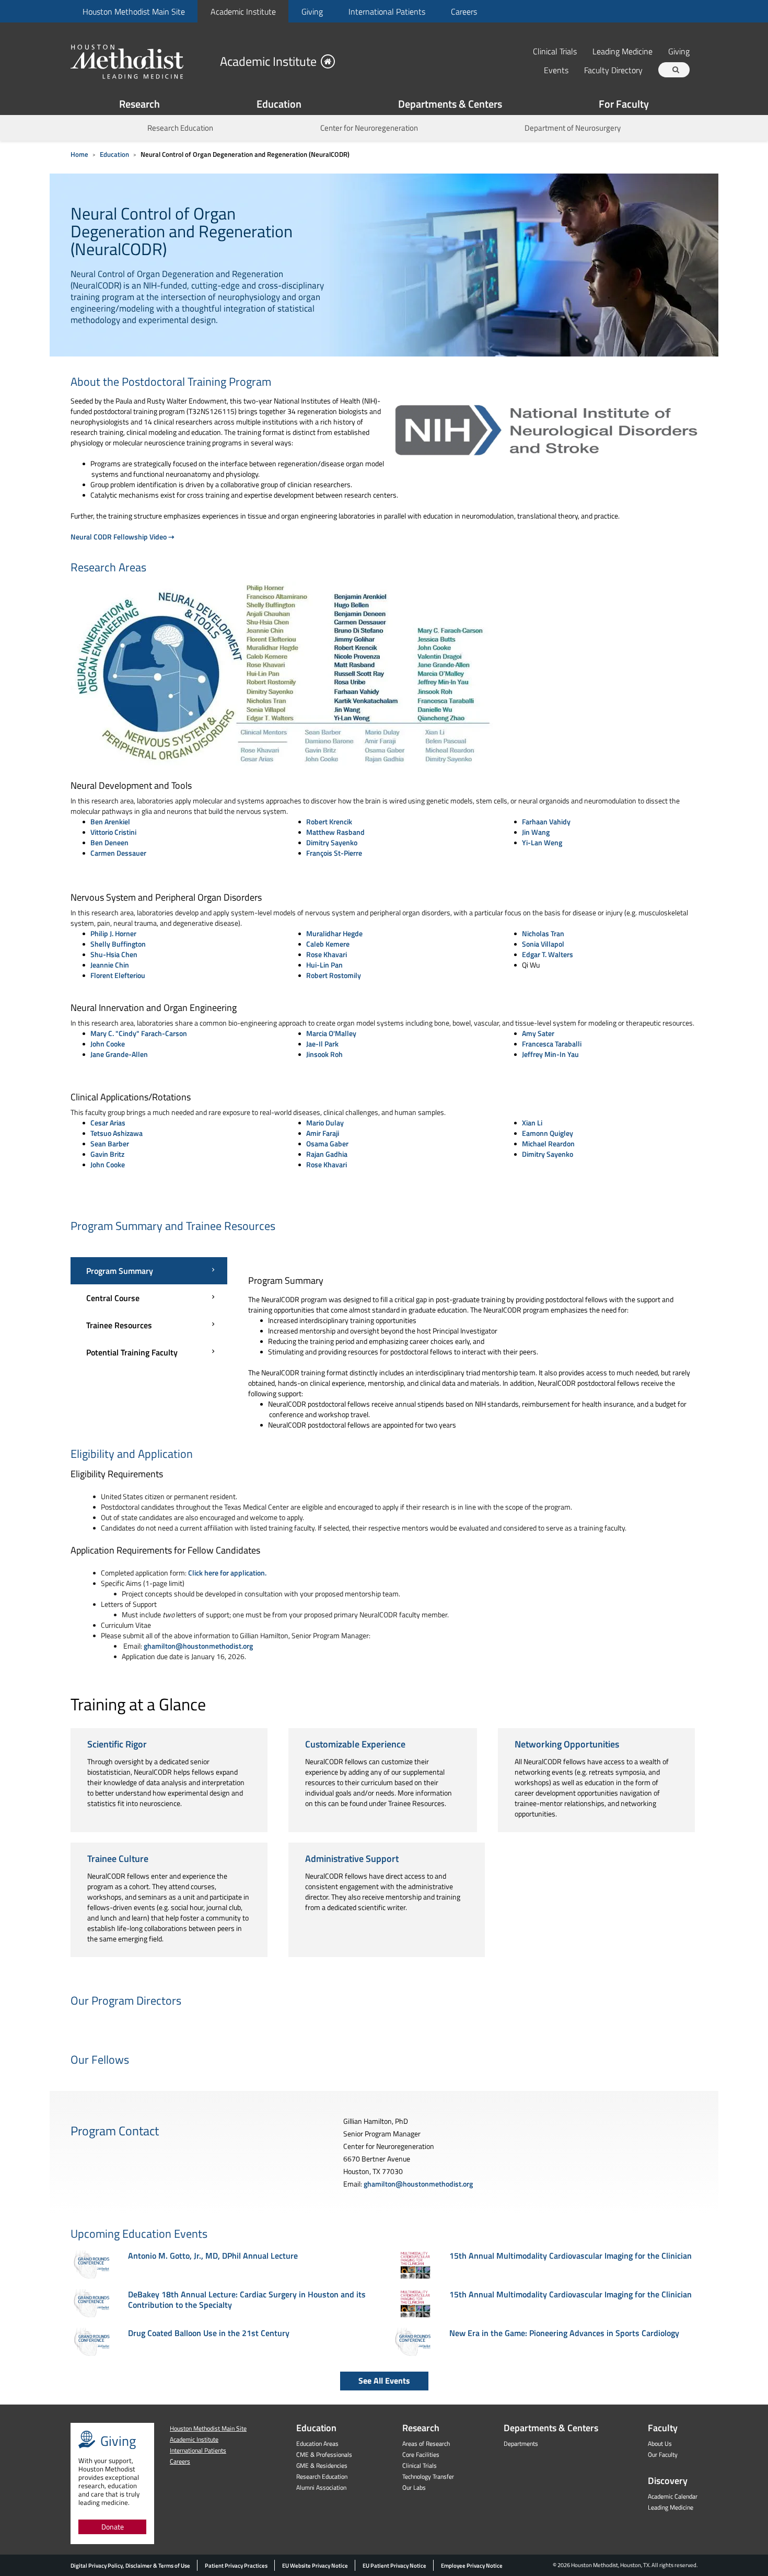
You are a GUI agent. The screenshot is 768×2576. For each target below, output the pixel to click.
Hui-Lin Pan (324, 965)
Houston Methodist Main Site (134, 11)
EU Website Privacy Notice (315, 2566)
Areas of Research (426, 2443)
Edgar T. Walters (548, 954)
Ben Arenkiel (110, 821)
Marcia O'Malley (331, 1033)
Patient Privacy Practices (236, 2566)
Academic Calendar (673, 2496)
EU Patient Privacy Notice (394, 2566)
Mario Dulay (325, 1123)
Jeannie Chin (110, 965)
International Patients (387, 11)
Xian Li (532, 1123)
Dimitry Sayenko (332, 842)
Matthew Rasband (335, 832)
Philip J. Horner (113, 933)
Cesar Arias (108, 1123)
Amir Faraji (323, 1133)
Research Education (180, 128)
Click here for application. (227, 1573)
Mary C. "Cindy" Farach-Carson (139, 1033)
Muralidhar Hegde (334, 933)
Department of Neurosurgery (573, 128)
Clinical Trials (555, 51)
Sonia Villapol (543, 944)
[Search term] (676, 70)
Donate (113, 2527)
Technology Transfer (428, 2476)
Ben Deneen (109, 842)
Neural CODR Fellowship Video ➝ (123, 537)
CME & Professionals (324, 2454)
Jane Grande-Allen (119, 1054)
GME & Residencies (322, 2465)
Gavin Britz (107, 1154)
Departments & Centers (450, 104)
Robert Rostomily (334, 975)
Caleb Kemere (328, 944)
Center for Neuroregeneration (369, 128)
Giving (312, 11)
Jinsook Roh (324, 1054)
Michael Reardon (548, 1143)
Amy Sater (538, 1033)
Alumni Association (321, 2487)
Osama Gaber (327, 1143)
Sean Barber (110, 1143)
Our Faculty (663, 2454)
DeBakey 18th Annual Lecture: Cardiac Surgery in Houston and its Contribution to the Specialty (247, 2299)
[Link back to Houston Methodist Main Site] (141, 61)
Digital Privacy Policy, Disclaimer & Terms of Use (130, 2566)
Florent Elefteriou (118, 975)
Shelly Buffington (118, 944)
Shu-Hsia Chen (114, 954)
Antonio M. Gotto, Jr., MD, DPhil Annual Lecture (213, 2256)
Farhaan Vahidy (546, 821)
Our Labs (414, 2487)
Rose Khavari (327, 954)
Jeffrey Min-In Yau (550, 1054)
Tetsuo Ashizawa (117, 1133)
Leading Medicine (622, 51)
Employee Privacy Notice (472, 2566)
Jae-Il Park (322, 1044)
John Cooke (108, 1044)
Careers (464, 11)
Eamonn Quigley (548, 1133)
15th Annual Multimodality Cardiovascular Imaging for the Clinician (571, 2256)
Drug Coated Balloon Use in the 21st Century (209, 2333)
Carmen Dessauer (118, 853)
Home (79, 154)
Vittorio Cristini (113, 832)
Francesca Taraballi (552, 1044)
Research (139, 104)
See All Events (384, 2380)
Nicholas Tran (543, 933)
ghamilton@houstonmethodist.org (198, 1646)
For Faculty (624, 104)
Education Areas (317, 2443)
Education (279, 104)
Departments (521, 2443)
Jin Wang (536, 832)
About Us (660, 2443)
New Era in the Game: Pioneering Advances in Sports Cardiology (564, 2333)
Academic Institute (243, 11)
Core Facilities (421, 2454)
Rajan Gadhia (327, 1154)
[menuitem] (133, 11)
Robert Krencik (329, 821)
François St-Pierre (334, 853)
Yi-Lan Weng (542, 842)
